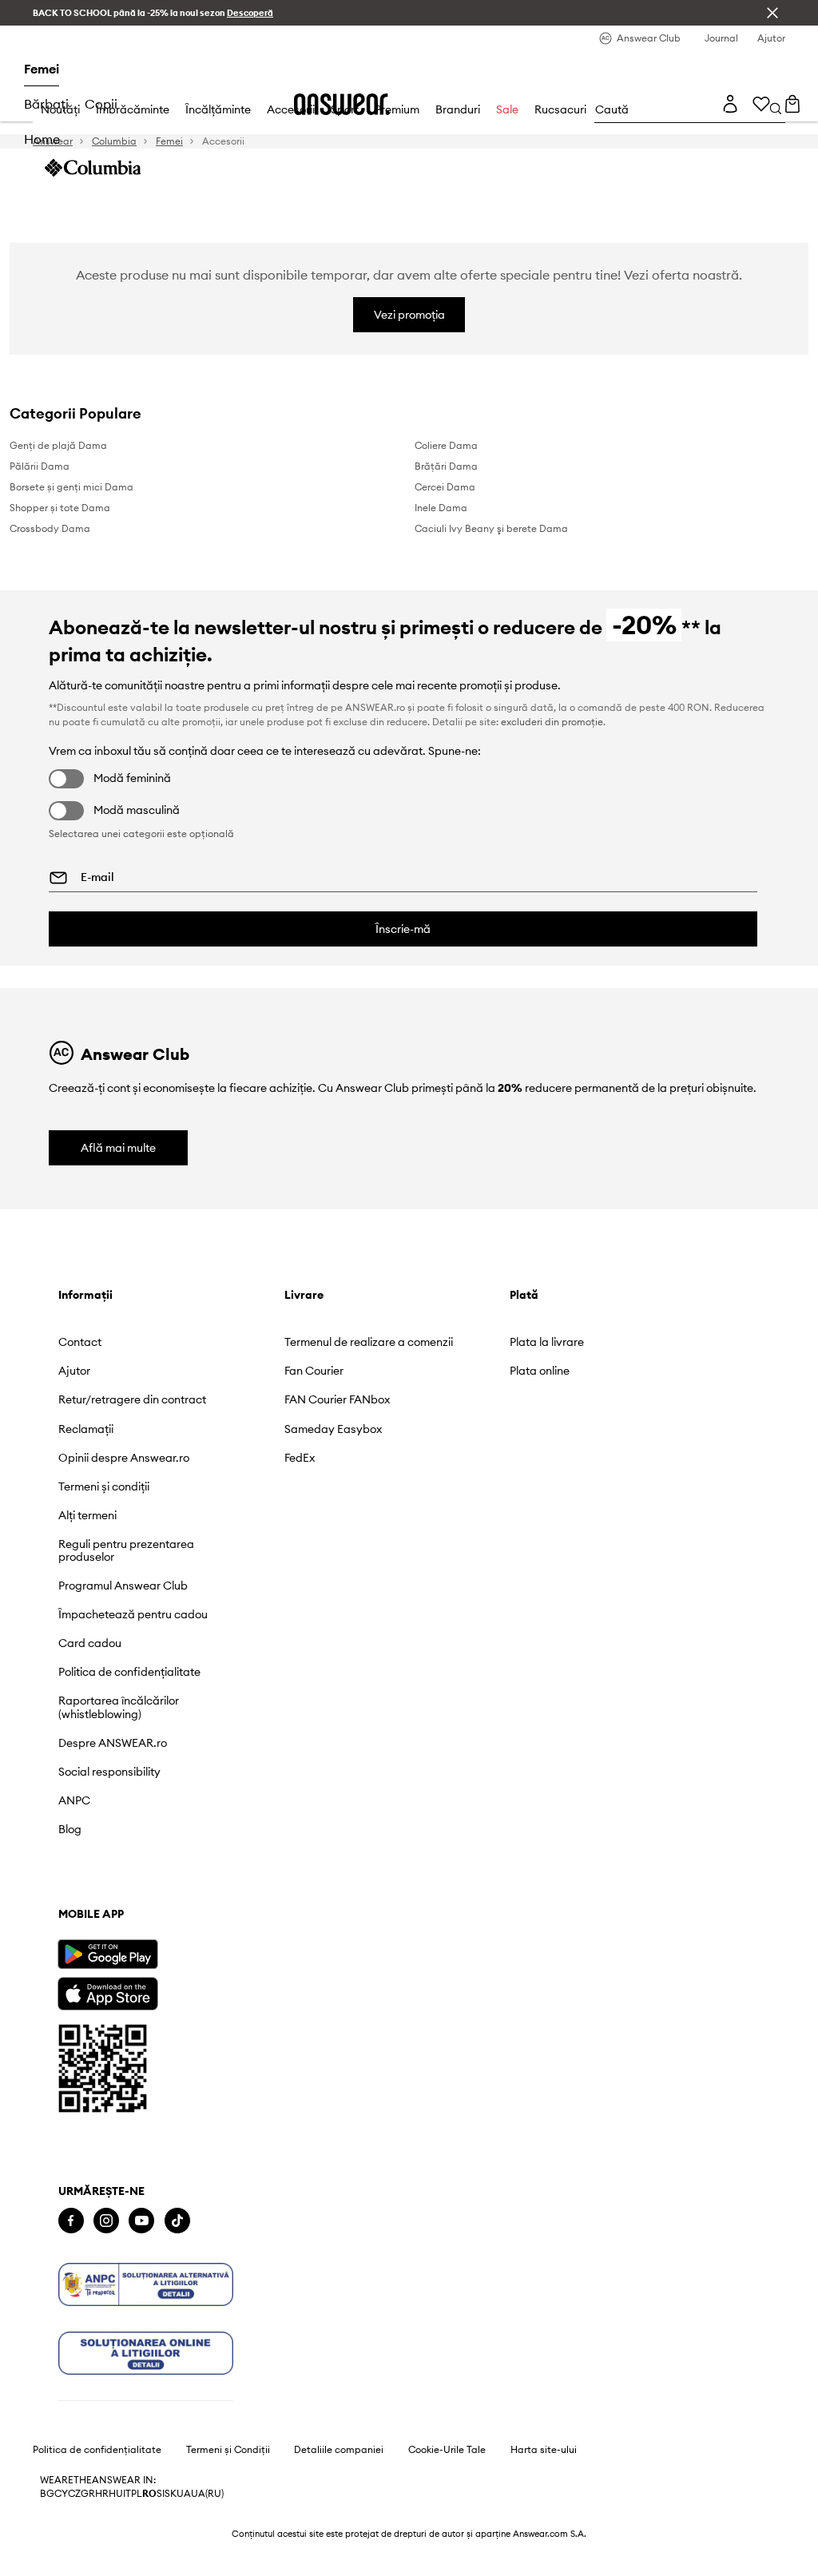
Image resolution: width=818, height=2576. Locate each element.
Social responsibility (109, 1772)
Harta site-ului (544, 2450)
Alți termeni (87, 1515)
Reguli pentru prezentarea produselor (126, 1550)
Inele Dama (441, 508)
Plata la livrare (547, 1342)
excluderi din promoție (552, 722)
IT (127, 2494)
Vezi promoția (409, 315)
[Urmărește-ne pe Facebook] (71, 2221)
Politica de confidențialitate (129, 1672)
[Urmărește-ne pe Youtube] (141, 2221)
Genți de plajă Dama (58, 445)
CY (61, 2494)
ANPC (74, 1800)
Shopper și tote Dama (60, 508)
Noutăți (60, 109)
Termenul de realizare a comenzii (369, 1342)
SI (161, 2494)
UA (184, 2494)
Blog (70, 1829)
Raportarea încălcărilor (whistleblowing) (119, 1707)
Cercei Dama (445, 487)
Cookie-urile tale (447, 2450)
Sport (345, 109)
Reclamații (86, 1429)
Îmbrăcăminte (133, 109)
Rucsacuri (560, 109)
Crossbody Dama (50, 528)
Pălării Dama (40, 466)
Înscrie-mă (403, 929)
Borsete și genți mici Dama (71, 487)
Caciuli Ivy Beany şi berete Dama (491, 528)
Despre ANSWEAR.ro (113, 1743)
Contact (80, 1342)
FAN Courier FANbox (337, 1399)
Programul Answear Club (123, 1586)
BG (47, 2494)
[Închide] (772, 13)
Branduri (458, 109)
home (42, 139)
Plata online (540, 1371)
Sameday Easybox (333, 1429)
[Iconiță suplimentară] (146, 2284)
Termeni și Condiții (228, 2450)
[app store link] (107, 1992)
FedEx (300, 1458)
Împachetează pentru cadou (133, 1614)
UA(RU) (207, 2494)
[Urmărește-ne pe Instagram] (106, 2221)
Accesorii (291, 109)
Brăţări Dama (446, 466)
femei (42, 69)
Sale (507, 109)
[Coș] (792, 104)
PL (137, 2494)
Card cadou (90, 1643)
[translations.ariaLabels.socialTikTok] (177, 2221)
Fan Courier (314, 1371)
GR (88, 2494)
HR (102, 2494)
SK (171, 2494)
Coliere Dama (446, 445)
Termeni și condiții (104, 1486)
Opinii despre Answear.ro (124, 1458)
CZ (74, 2494)
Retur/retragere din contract (132, 1399)
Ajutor (74, 1371)
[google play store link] (107, 1954)
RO (149, 2494)
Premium (397, 109)
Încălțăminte (218, 109)
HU (116, 2494)
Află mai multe (118, 1148)
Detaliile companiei (339, 2450)
